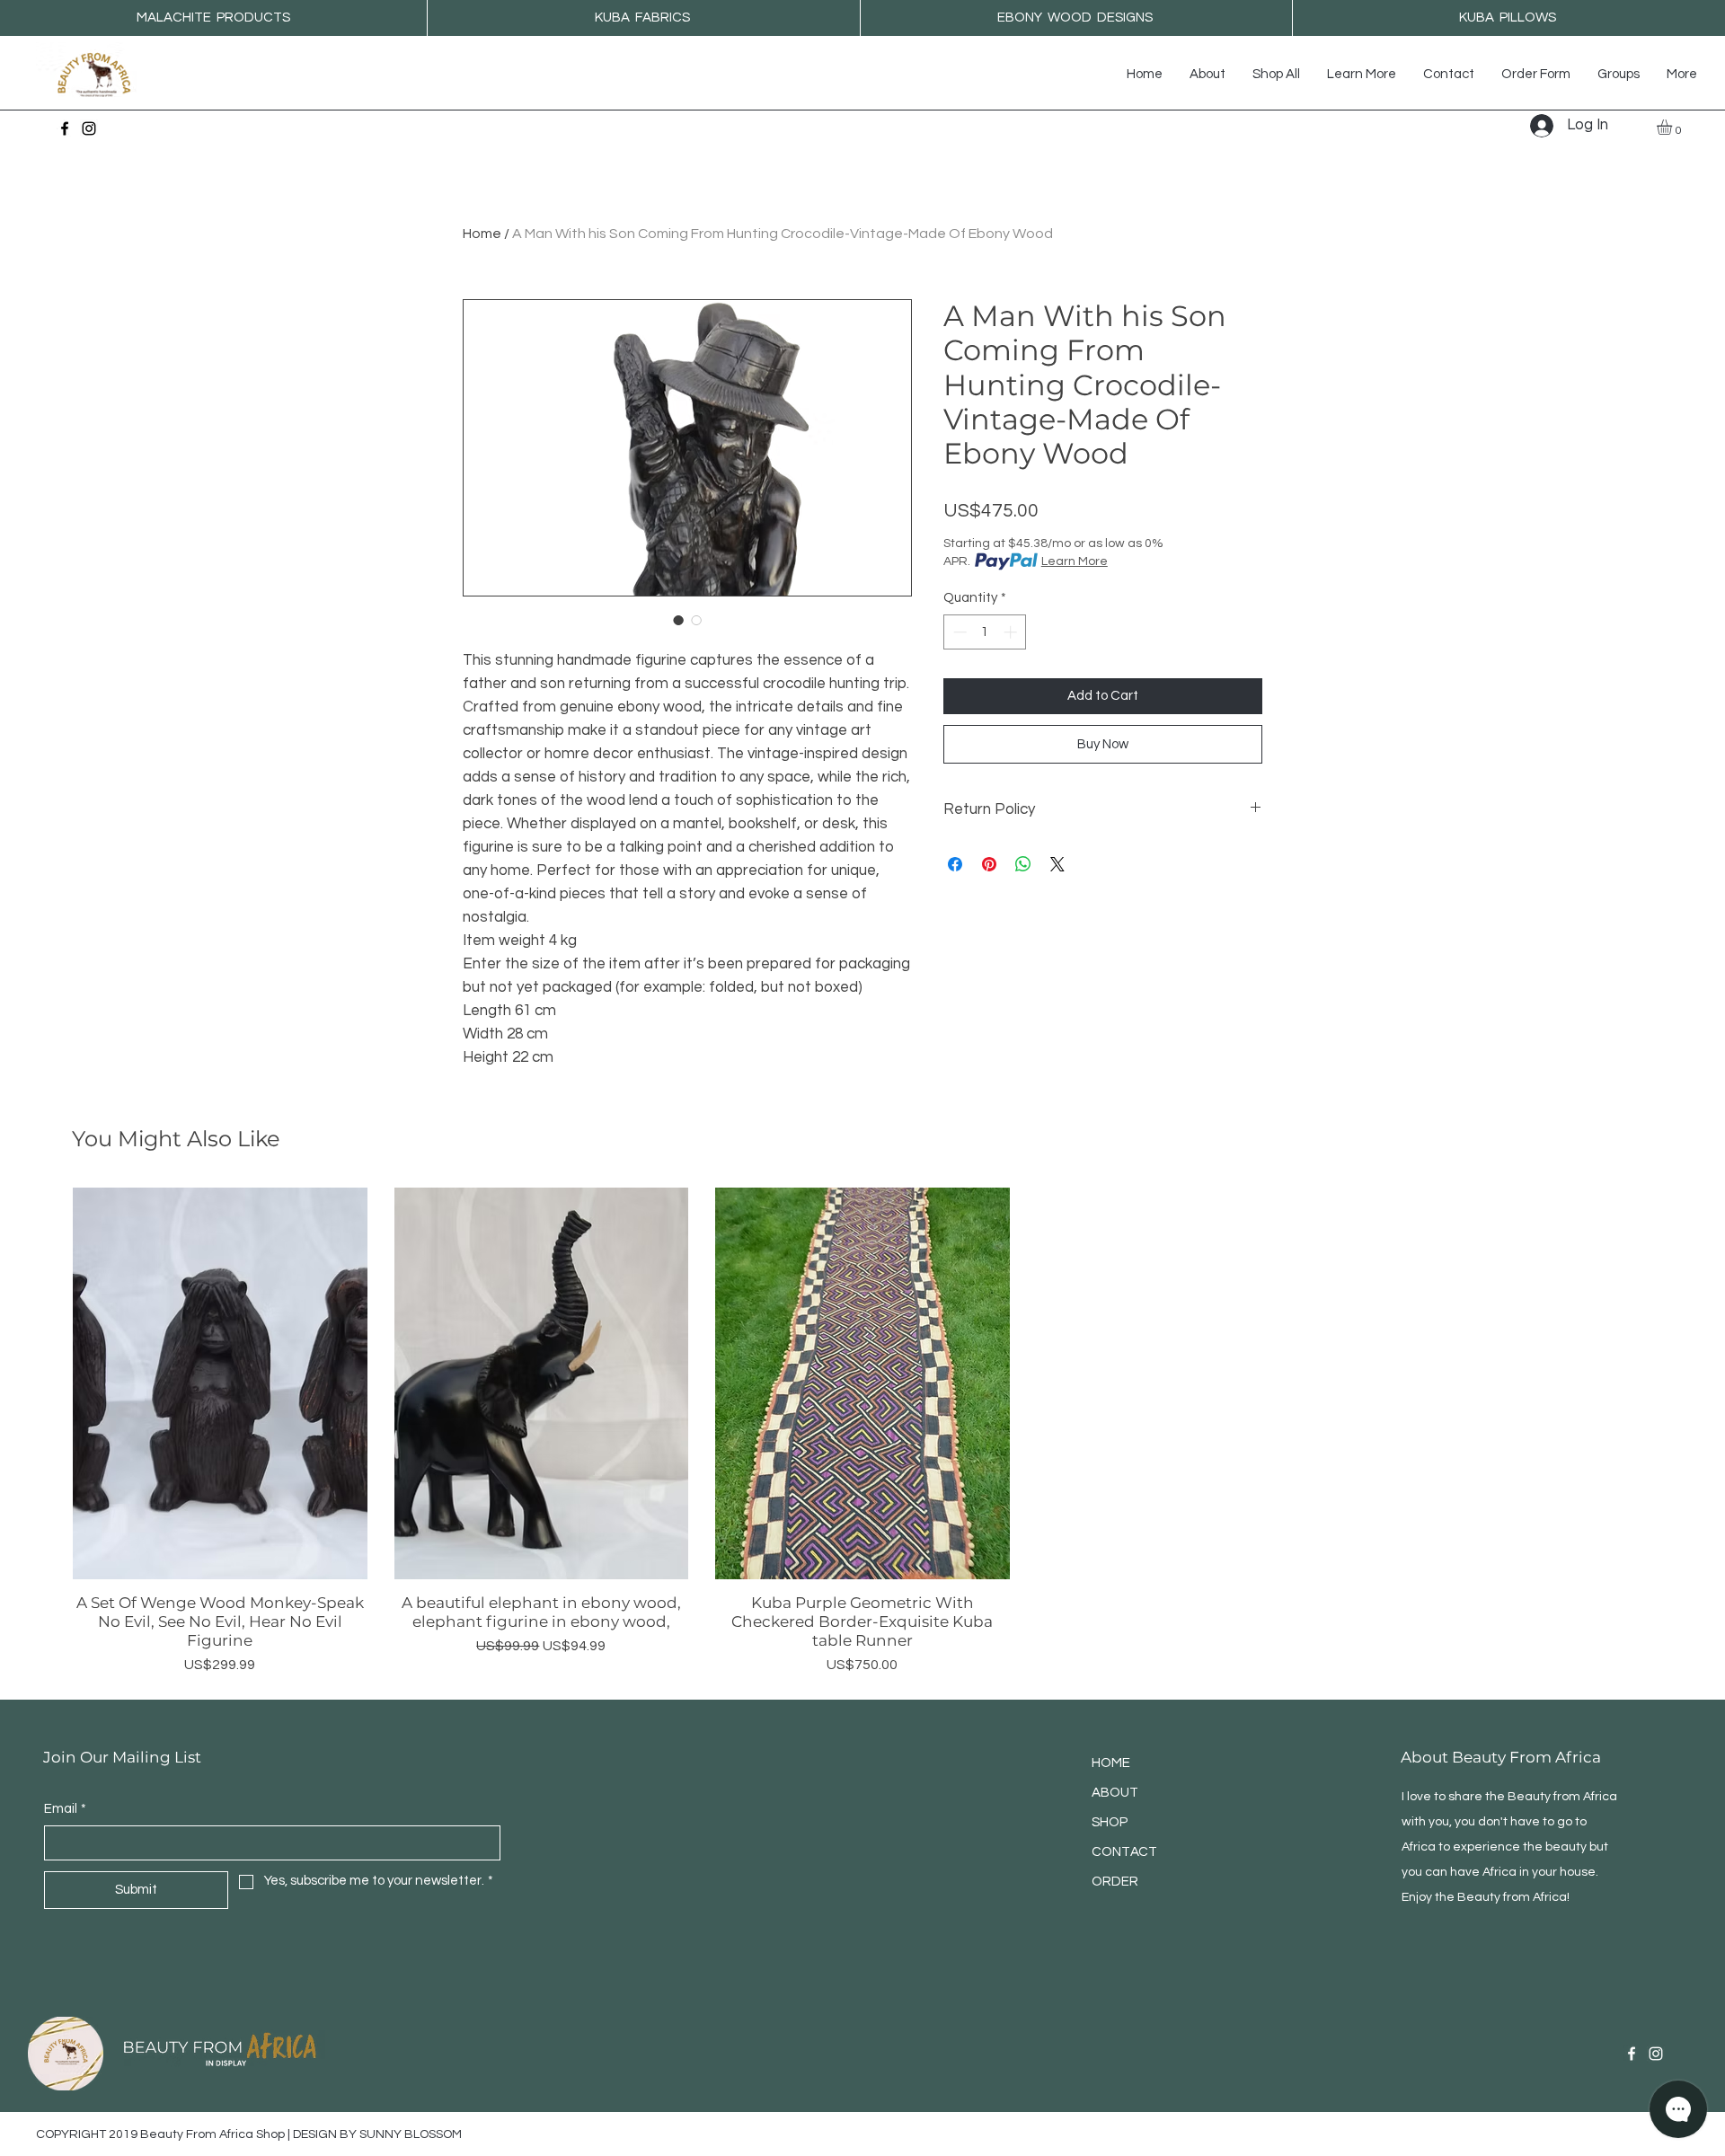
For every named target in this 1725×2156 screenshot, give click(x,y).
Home (482, 234)
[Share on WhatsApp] (1023, 864)
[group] (862, 1432)
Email (65, 1809)
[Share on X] (1057, 864)
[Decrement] (958, 632)
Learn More (1075, 561)
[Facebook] (65, 128)
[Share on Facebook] (955, 864)
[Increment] (1012, 632)
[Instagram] (89, 128)
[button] (1362, 75)
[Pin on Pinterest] (989, 864)
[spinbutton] (985, 632)
